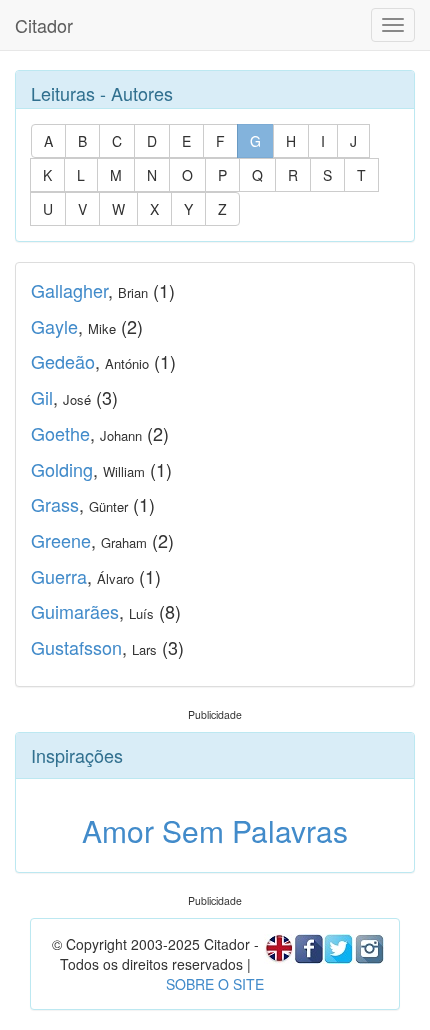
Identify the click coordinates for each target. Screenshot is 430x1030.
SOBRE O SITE (215, 984)
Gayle (54, 326)
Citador (44, 25)
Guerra (59, 576)
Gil (42, 397)
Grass (55, 504)
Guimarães (75, 611)
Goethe (60, 433)
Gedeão (63, 361)
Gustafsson (76, 647)
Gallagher (69, 290)
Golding (62, 469)
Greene (61, 540)
